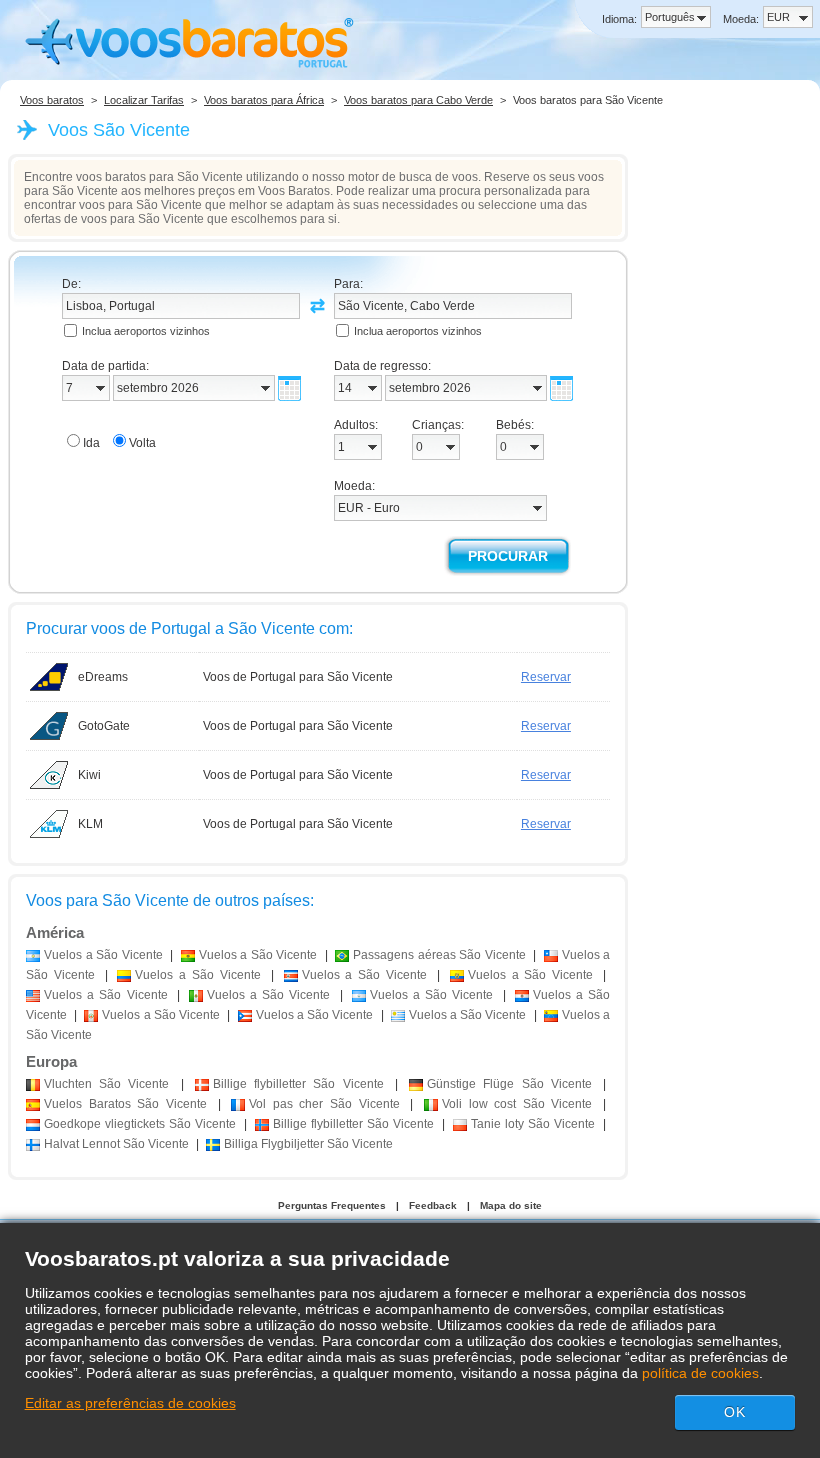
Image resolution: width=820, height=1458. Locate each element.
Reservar (546, 677)
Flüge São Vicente (509, 1084)
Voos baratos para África (264, 100)
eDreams (103, 677)
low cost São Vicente (517, 1104)
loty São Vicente (533, 1124)
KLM (90, 824)
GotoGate (104, 726)
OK (735, 1412)
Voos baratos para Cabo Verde (418, 100)
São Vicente (106, 1084)
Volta (142, 443)
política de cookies (700, 1373)
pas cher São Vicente (324, 1104)
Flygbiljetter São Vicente (308, 1144)
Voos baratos (52, 100)
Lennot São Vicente (116, 1144)
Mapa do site (511, 1205)
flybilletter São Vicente (298, 1084)
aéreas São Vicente (439, 955)
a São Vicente (103, 955)
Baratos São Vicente (125, 1104)
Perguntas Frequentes (332, 1205)
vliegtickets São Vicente (140, 1124)
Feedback (433, 1205)
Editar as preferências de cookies (130, 1403)
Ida (91, 443)
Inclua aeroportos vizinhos (146, 331)
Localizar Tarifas (144, 100)
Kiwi (89, 775)
